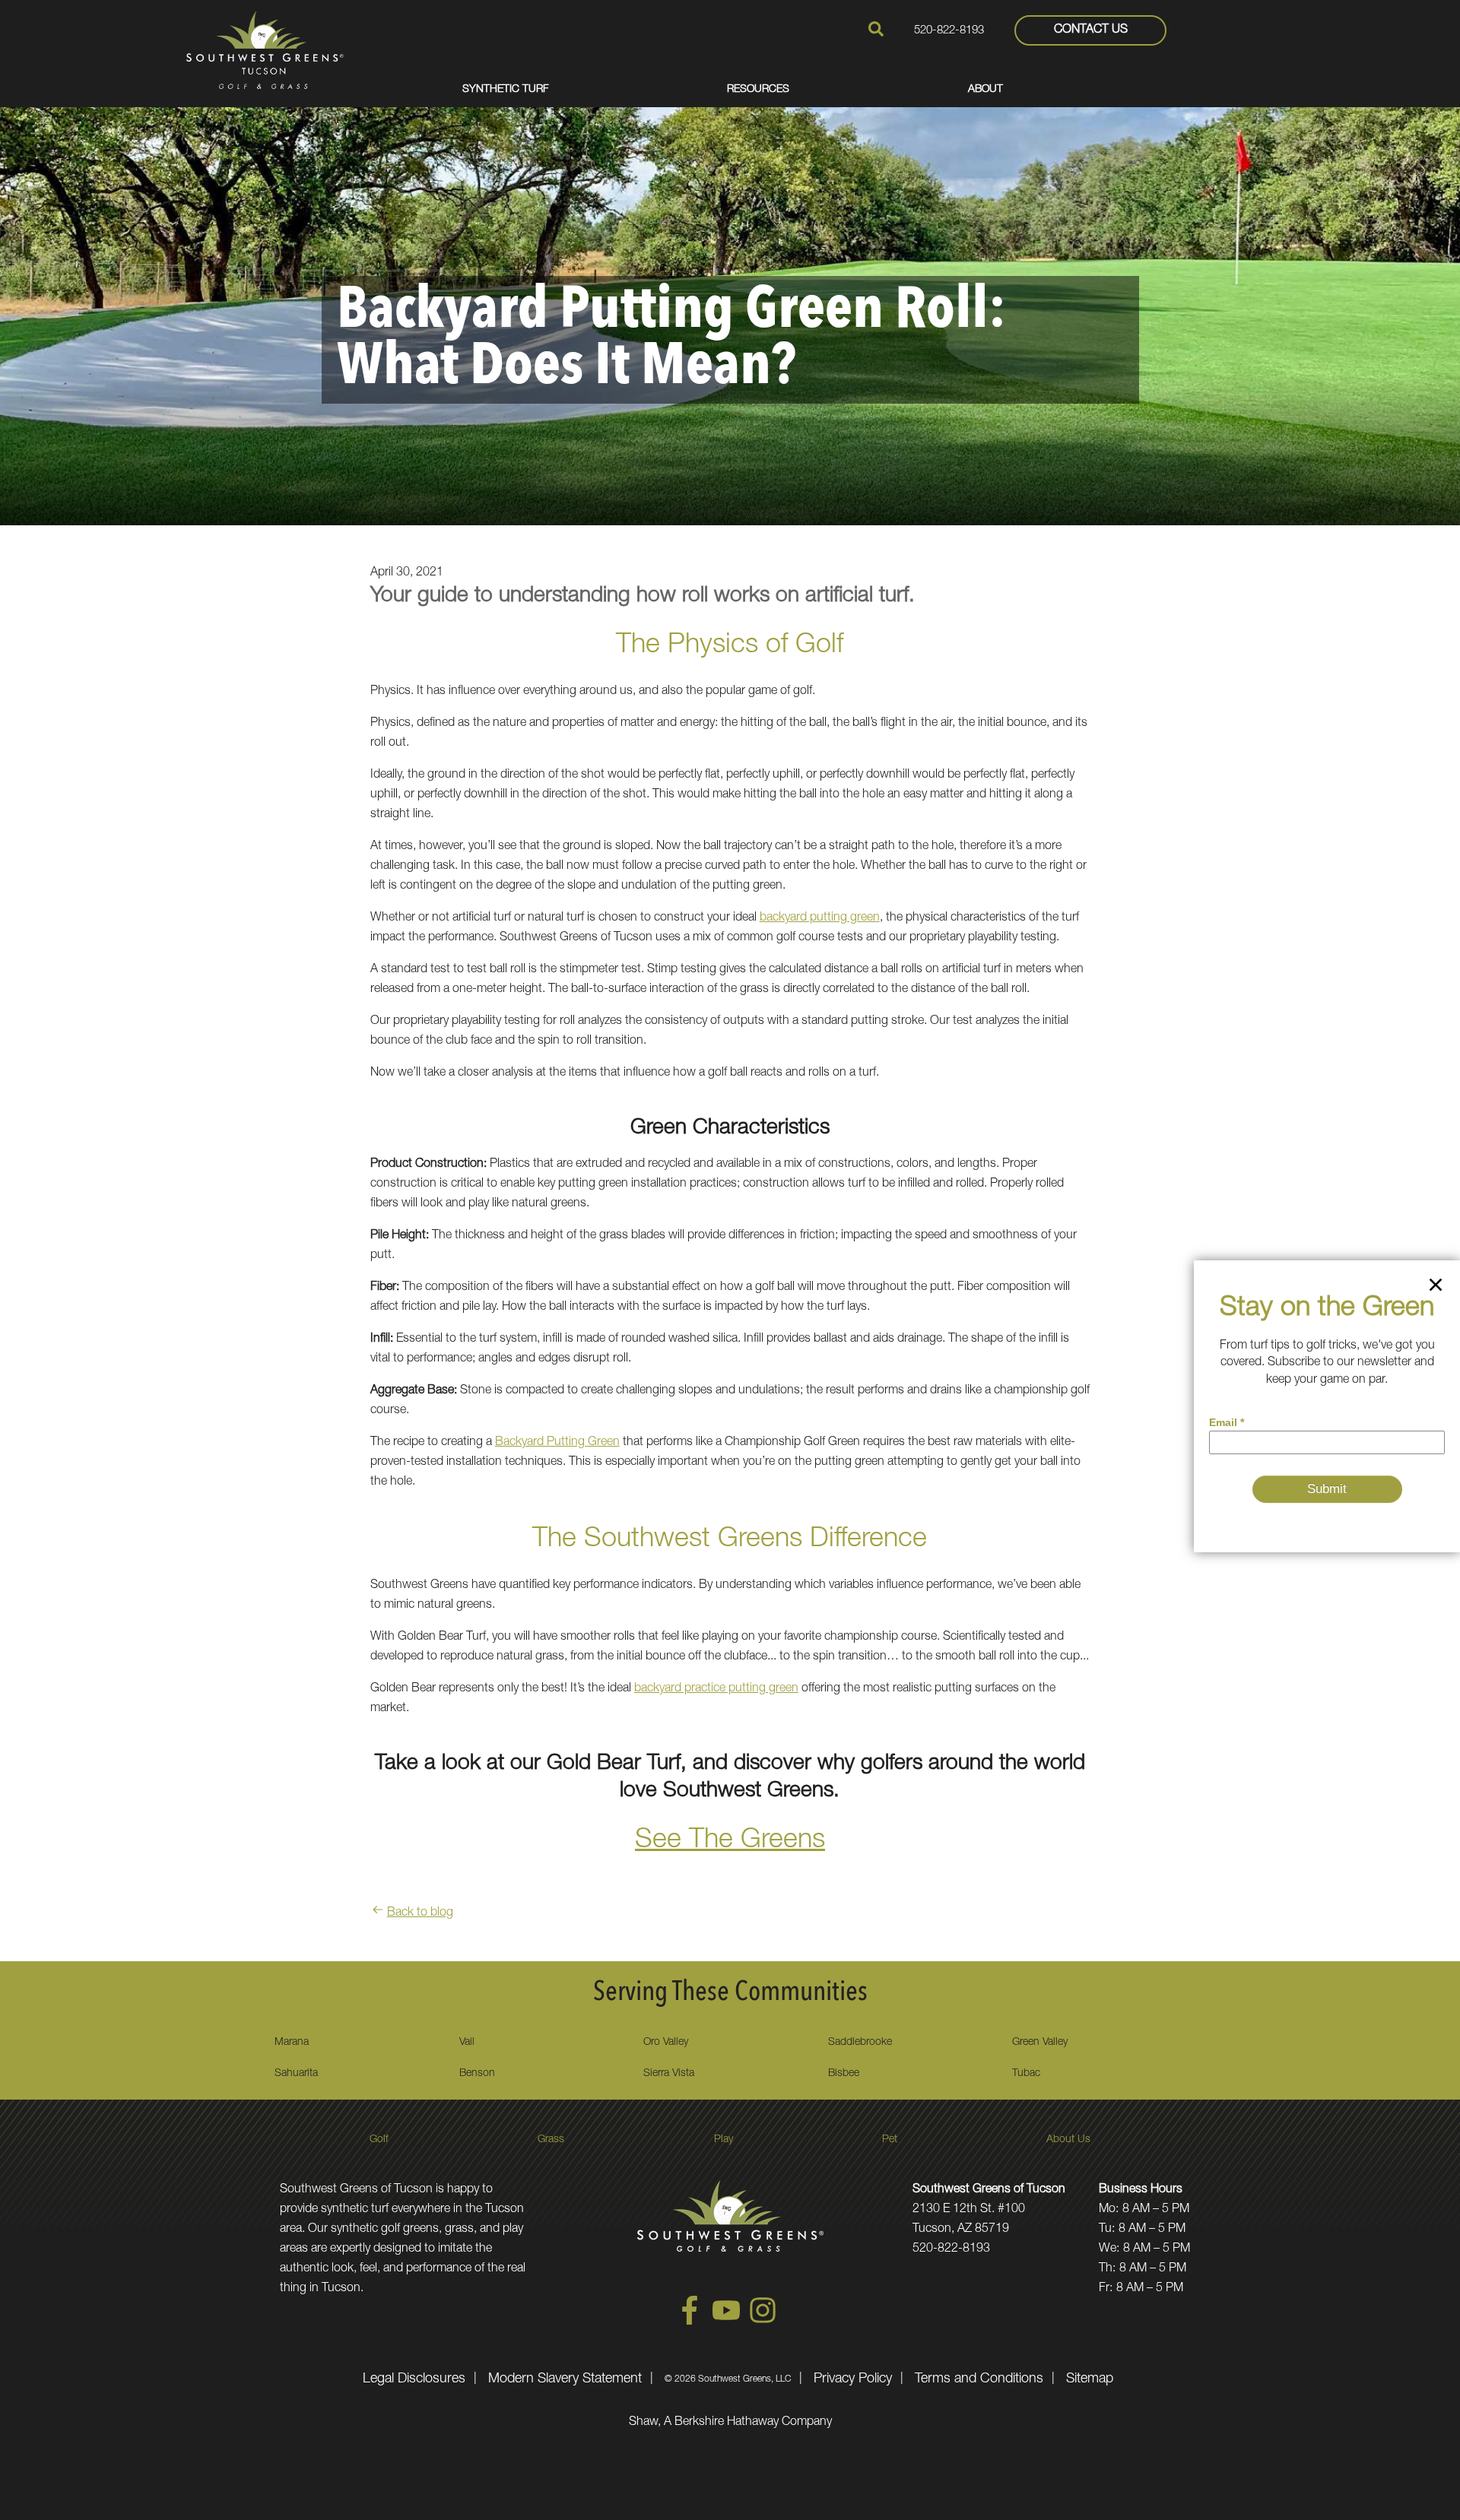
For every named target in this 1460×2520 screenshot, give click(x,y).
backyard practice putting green (716, 1689)
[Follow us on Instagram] (763, 2322)
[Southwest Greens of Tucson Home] (265, 50)
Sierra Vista (669, 2074)
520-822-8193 (949, 31)
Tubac (1026, 2074)
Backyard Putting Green (557, 1443)
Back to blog (420, 1913)
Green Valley (1040, 2043)
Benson (477, 2074)
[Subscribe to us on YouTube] (726, 2322)
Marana (292, 2043)
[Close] (1436, 1288)
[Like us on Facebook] (690, 2322)
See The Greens (730, 1841)
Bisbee (844, 2074)
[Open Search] (876, 29)
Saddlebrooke (860, 2043)
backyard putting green (820, 918)
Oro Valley (666, 2043)
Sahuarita (296, 2074)
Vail (467, 2043)
